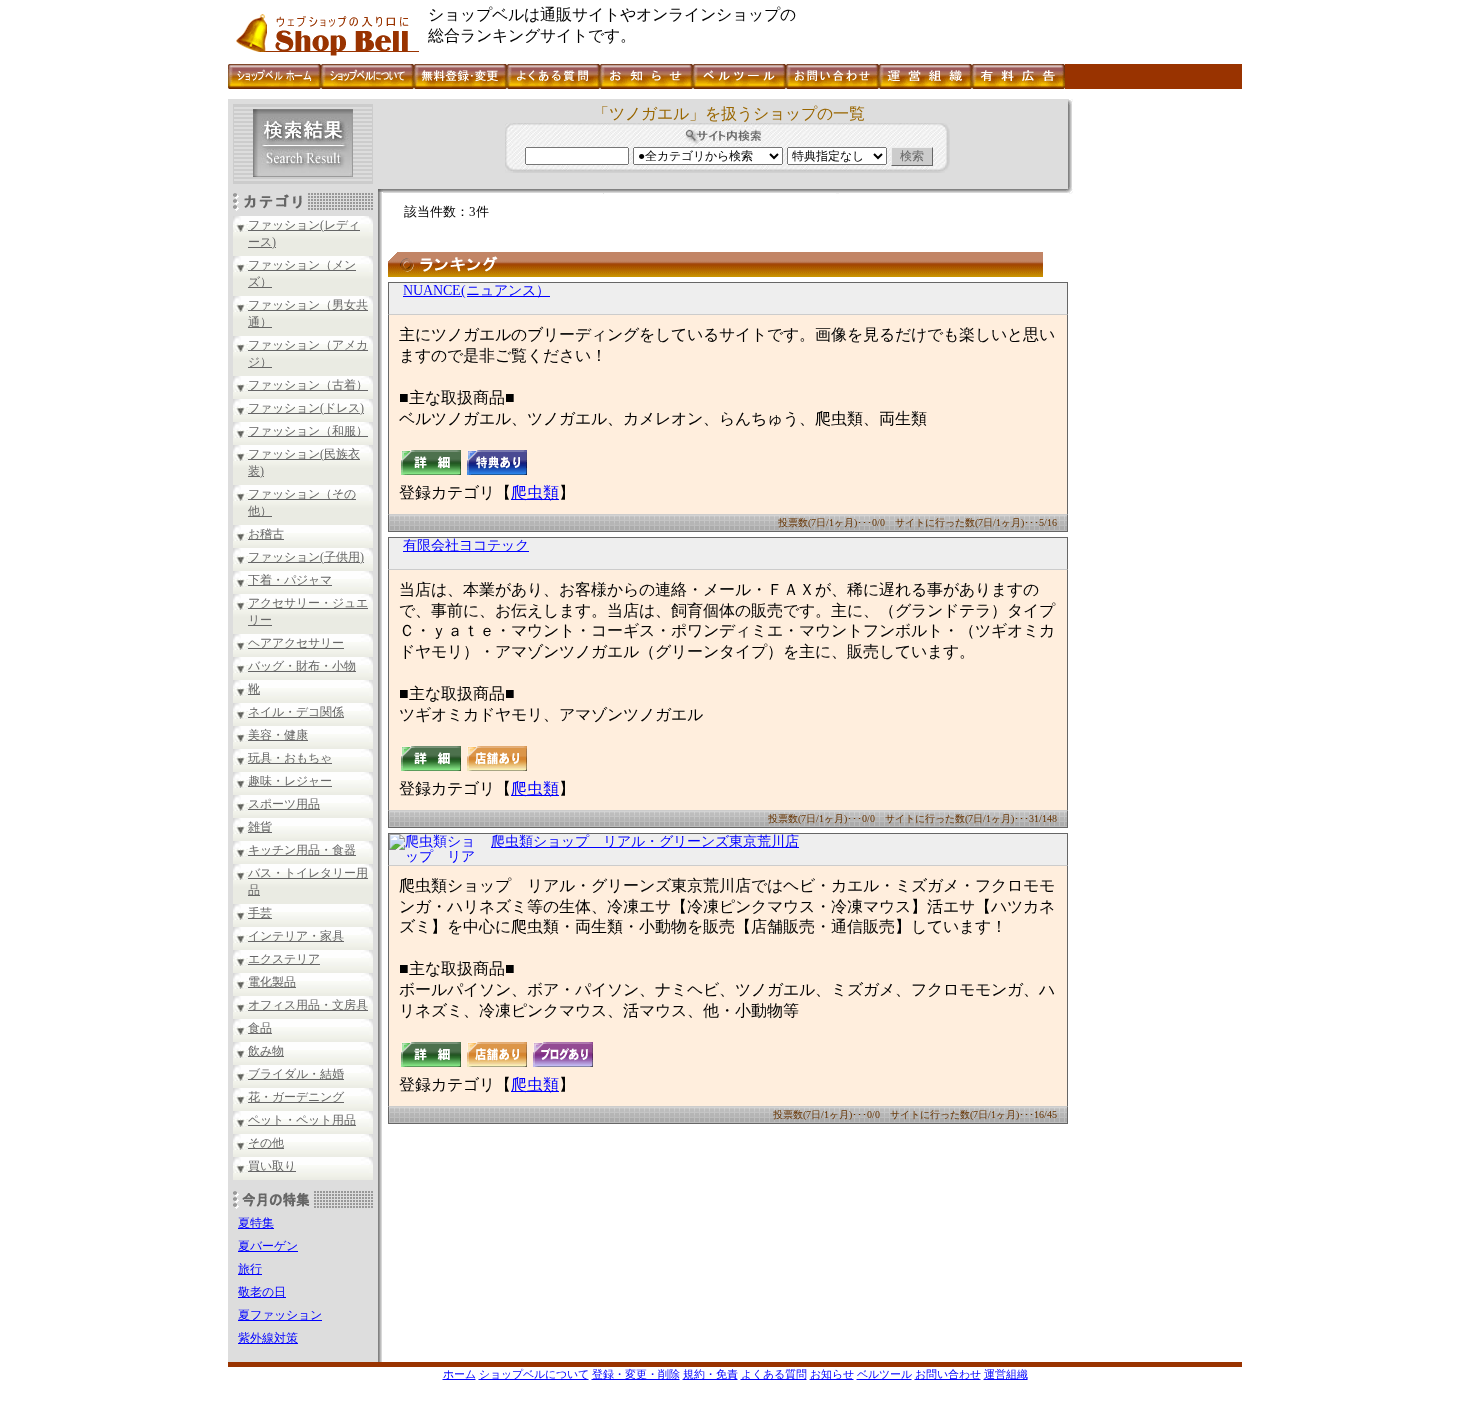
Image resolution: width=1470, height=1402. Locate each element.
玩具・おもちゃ (290, 758)
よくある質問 (774, 1374)
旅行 (250, 1269)
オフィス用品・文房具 (308, 1005)
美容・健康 (278, 735)
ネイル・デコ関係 (296, 712)
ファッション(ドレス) (306, 408)
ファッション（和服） (308, 431)
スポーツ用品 (284, 804)
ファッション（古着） (308, 385)
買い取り (272, 1166)
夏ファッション (280, 1315)
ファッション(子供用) (306, 557)
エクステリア (284, 959)
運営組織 (1006, 1374)
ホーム (459, 1374)
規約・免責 (710, 1374)
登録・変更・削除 (636, 1374)
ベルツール (884, 1374)
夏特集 (256, 1223)
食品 (260, 1028)
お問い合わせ (948, 1374)
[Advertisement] (1155, 399)
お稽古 (266, 534)
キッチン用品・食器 (302, 850)
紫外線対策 (268, 1338)
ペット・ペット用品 (302, 1120)
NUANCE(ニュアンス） (476, 290)
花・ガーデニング (296, 1097)
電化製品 (272, 982)
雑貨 (260, 827)
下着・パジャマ (290, 580)
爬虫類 (535, 492)
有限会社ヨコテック (466, 545)
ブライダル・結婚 (296, 1074)
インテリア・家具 (296, 936)
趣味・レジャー (290, 781)
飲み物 (266, 1051)
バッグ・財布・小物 (302, 666)
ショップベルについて (534, 1374)
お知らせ (832, 1374)
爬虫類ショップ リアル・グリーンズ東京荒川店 (645, 841)
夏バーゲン (268, 1246)
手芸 (260, 913)
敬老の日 (262, 1292)
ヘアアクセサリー (296, 643)
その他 (266, 1143)
